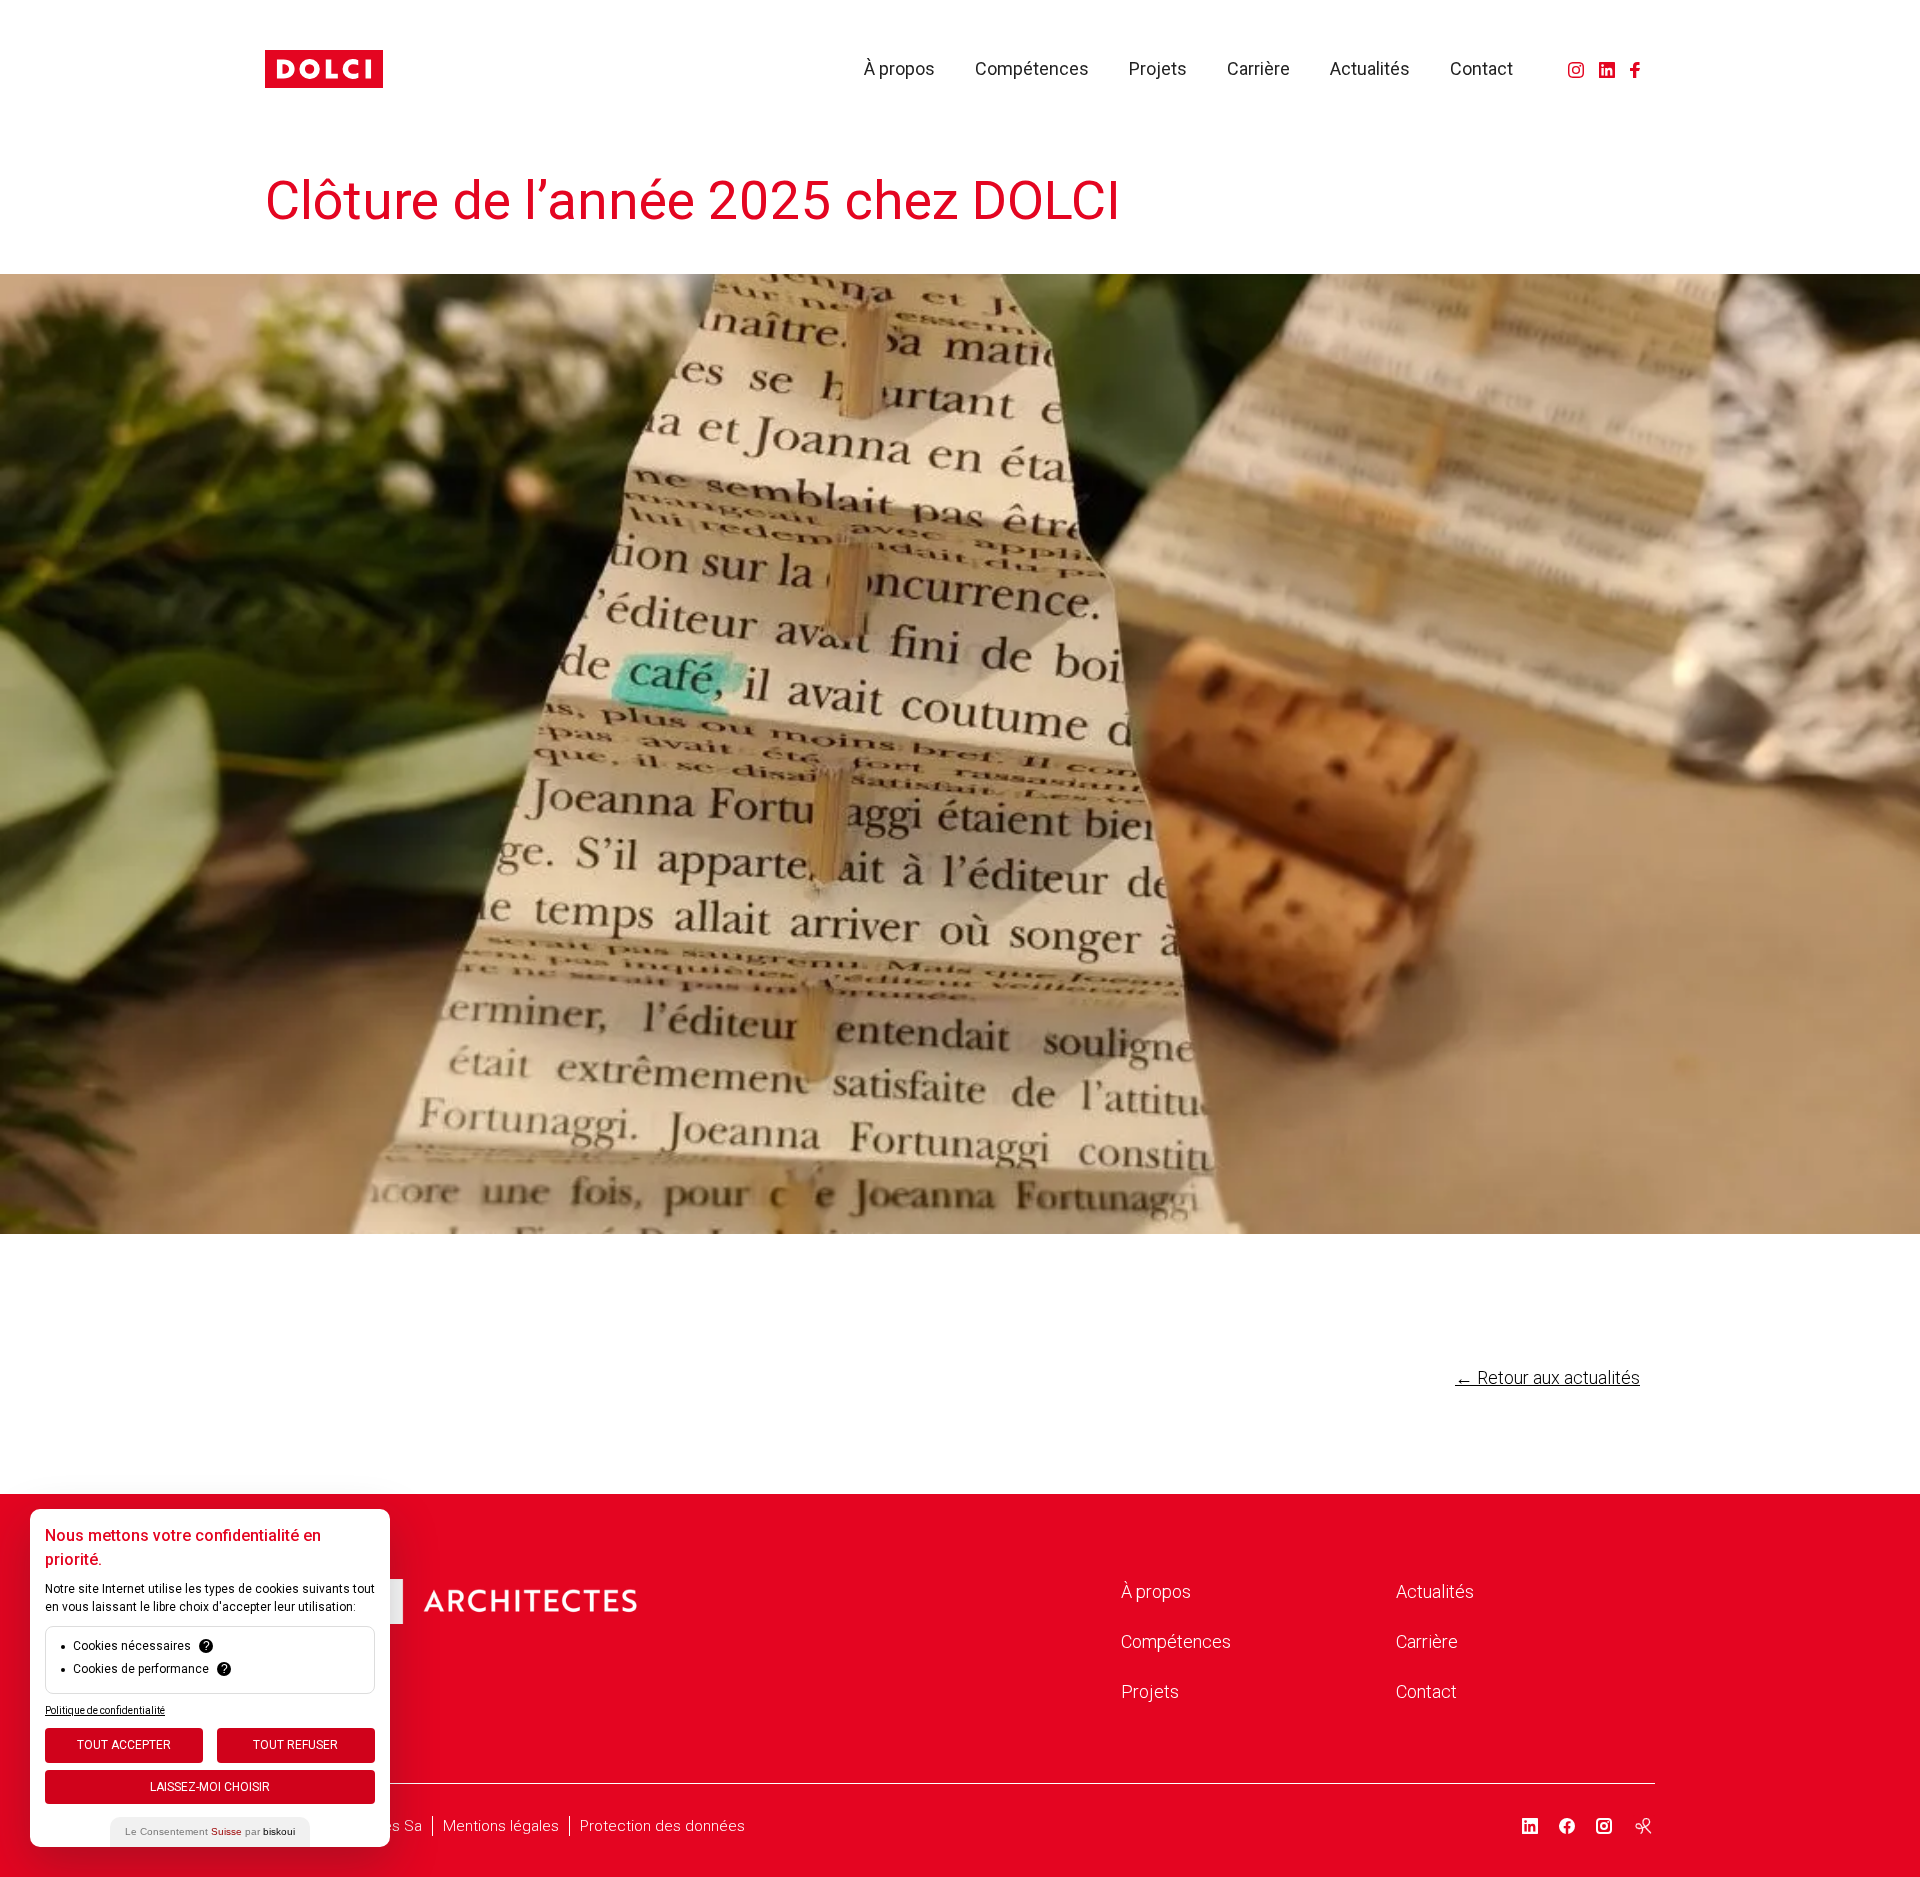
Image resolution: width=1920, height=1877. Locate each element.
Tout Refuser (295, 1745)
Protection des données (662, 1826)
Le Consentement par (210, 1831)
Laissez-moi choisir (210, 1787)
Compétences (1032, 69)
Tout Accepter (124, 1745)
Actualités (1370, 69)
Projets (1158, 69)
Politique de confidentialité (105, 1710)
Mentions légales (501, 1826)
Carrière (1258, 69)
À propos (899, 69)
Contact (1481, 69)
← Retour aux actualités (1547, 1377)
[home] (324, 69)
